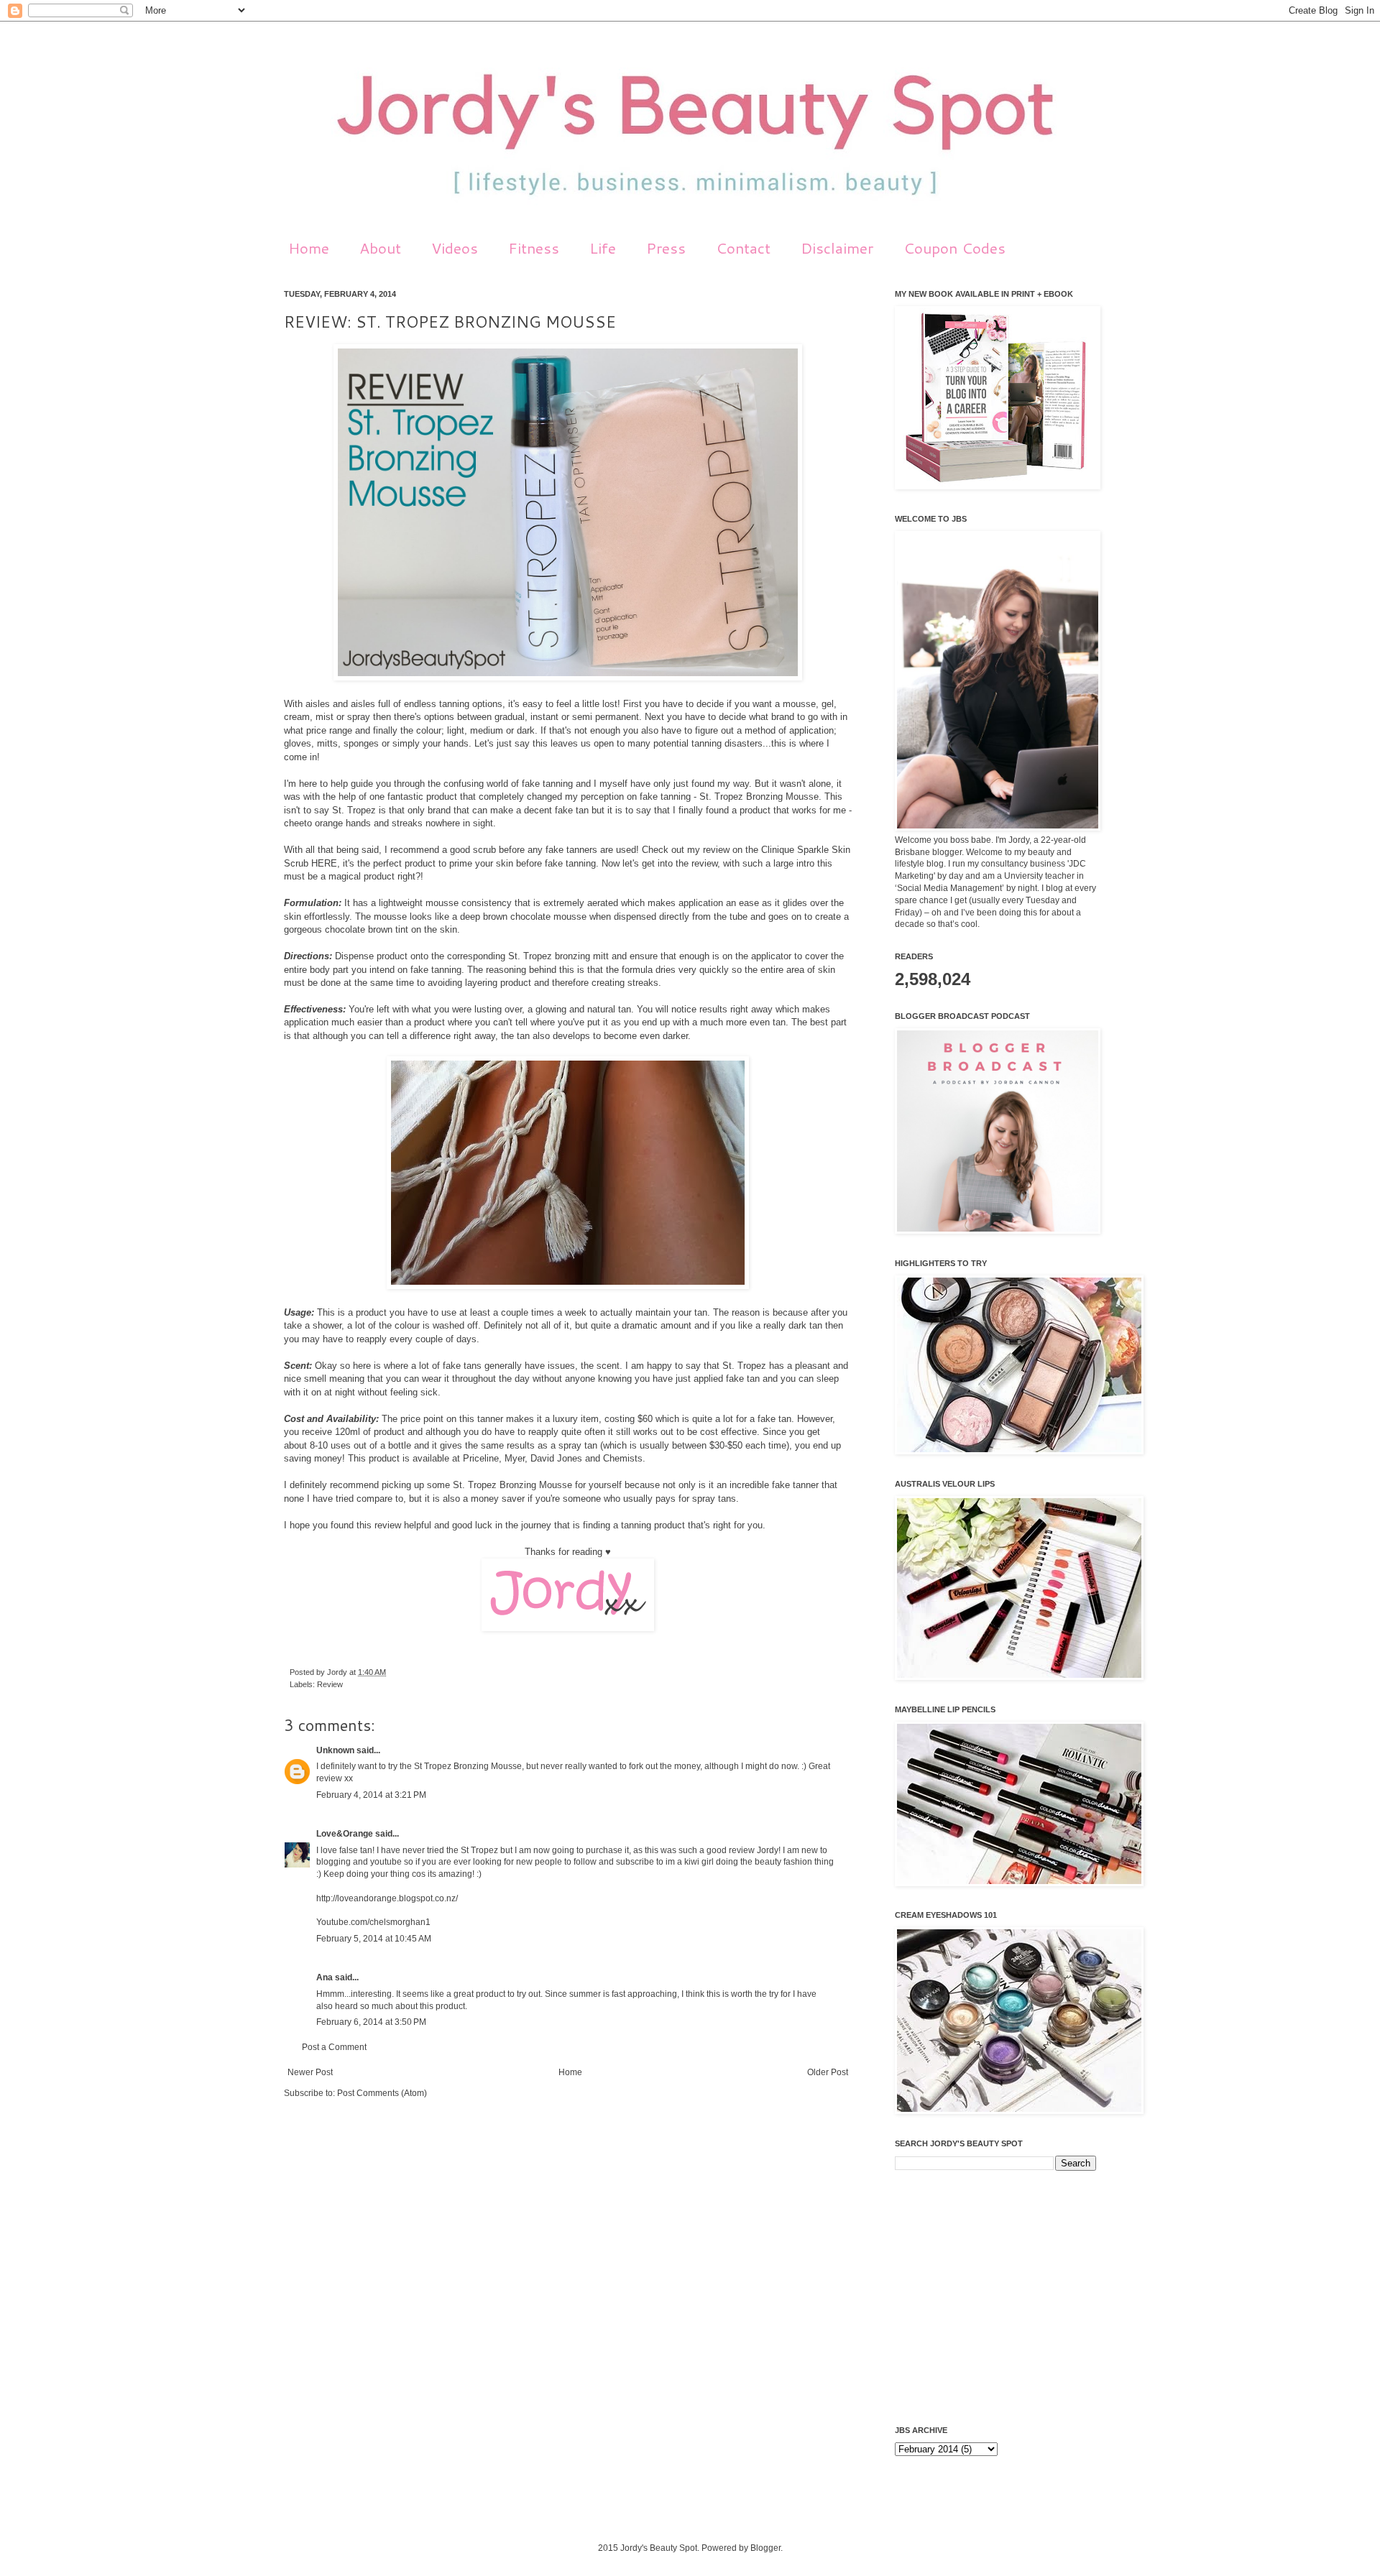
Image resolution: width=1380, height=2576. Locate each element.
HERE (324, 863)
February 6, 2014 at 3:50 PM (371, 2022)
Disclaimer (837, 248)
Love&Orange (345, 1834)
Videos (455, 248)
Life (603, 248)
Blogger (765, 2548)
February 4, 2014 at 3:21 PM (371, 1795)
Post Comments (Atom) (382, 2093)
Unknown (335, 1750)
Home (309, 248)
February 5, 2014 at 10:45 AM (374, 1939)
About (380, 248)
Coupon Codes (954, 248)
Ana (325, 1977)
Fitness (534, 248)
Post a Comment (334, 2047)
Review (330, 1684)
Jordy (338, 1672)
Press (666, 248)
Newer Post (310, 2072)
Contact (743, 248)
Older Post (828, 2072)
